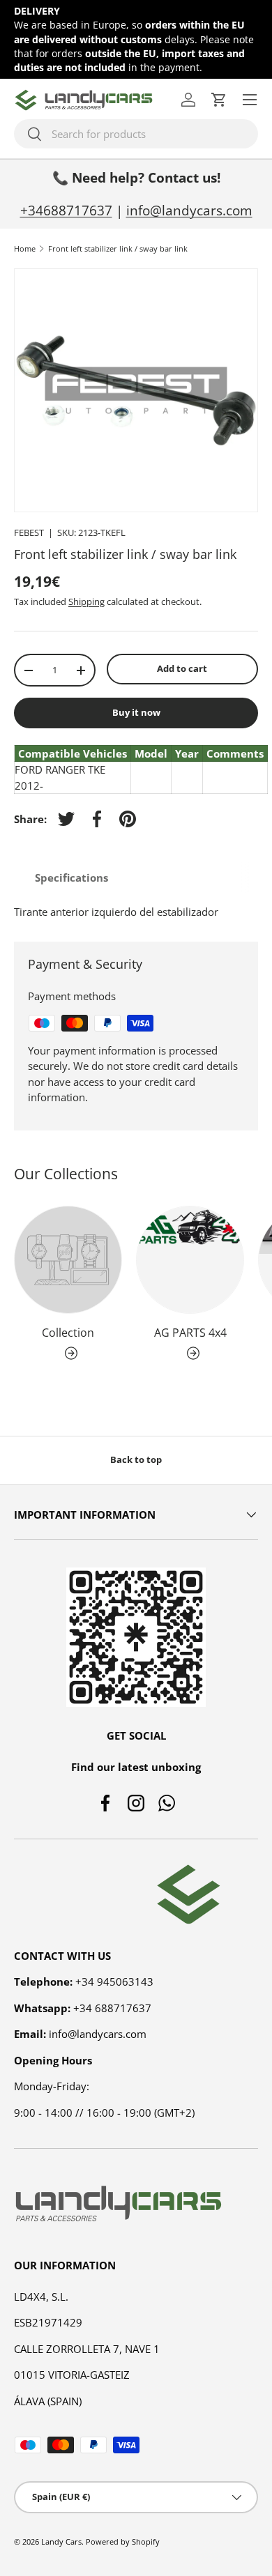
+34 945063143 (114, 1981)
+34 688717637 (112, 2008)
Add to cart (182, 668)
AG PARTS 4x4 (190, 1333)
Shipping (86, 601)
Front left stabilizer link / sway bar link (118, 248)
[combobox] (136, 134)
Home (25, 248)
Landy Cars (61, 2541)
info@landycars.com (189, 210)
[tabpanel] (136, 912)
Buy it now (136, 712)
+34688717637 (66, 210)
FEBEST (29, 532)
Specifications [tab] (71, 877)
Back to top (136, 1459)
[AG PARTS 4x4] (190, 1260)
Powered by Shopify (123, 2541)
